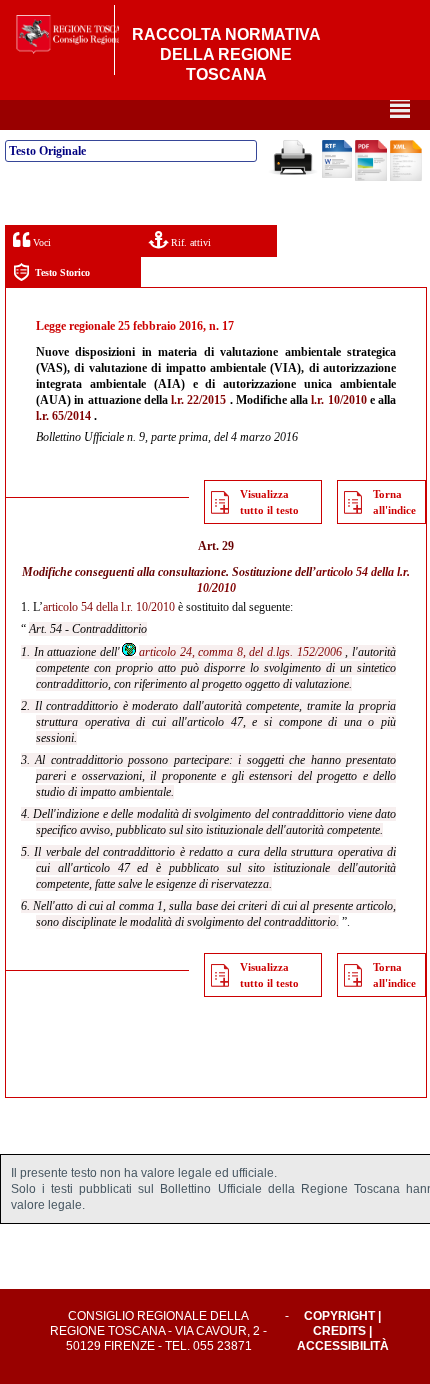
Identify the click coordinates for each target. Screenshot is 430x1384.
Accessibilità (343, 1346)
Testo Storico (62, 272)
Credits (339, 1331)
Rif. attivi (189, 242)
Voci (40, 242)
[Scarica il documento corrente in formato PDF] (371, 177)
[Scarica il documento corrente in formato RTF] (337, 174)
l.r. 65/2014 (63, 416)
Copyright (339, 1316)
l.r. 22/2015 (198, 400)
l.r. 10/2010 (338, 400)
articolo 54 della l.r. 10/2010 (109, 607)
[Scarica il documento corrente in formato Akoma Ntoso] (406, 177)
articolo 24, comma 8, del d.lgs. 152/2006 (240, 652)
